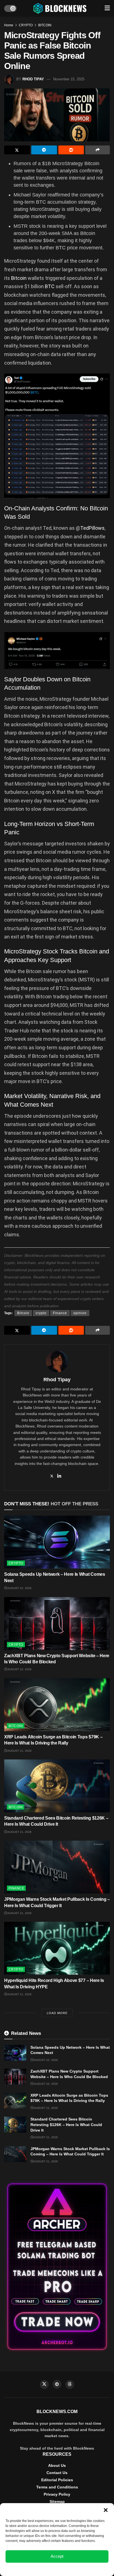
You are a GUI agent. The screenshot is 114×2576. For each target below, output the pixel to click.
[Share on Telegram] (44, 150)
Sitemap (57, 2501)
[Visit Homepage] (61, 8)
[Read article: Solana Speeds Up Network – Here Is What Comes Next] (57, 1542)
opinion (80, 1313)
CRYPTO (26, 25)
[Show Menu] (107, 8)
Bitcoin (19, 278)
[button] (106, 2510)
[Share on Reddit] (71, 150)
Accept (57, 2556)
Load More (57, 2013)
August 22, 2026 (19, 1588)
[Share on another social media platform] (98, 150)
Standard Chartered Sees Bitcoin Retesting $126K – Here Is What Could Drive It (66, 2125)
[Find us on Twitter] (44, 2385)
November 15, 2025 (69, 79)
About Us (57, 2465)
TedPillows (92, 528)
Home (9, 25)
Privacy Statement (72, 2569)
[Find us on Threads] (70, 2385)
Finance (60, 1313)
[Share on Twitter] (17, 150)
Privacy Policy (57, 2494)
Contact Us (57, 2473)
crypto (41, 1313)
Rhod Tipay (33, 79)
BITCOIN (45, 25)
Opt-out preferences (41, 2569)
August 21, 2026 (19, 1751)
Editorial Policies (57, 2480)
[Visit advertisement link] (57, 2267)
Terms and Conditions (57, 2487)
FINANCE (16, 1888)
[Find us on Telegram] (57, 2384)
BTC (50, 286)
